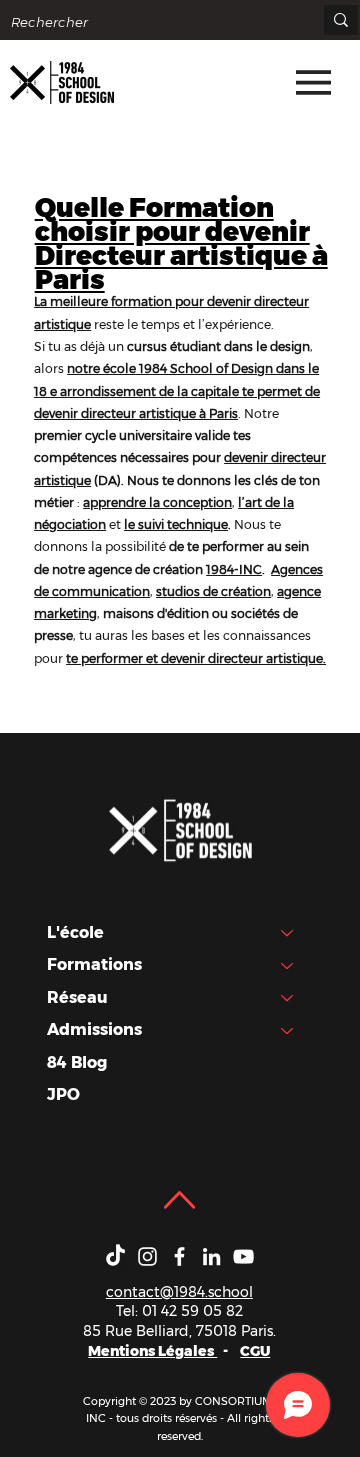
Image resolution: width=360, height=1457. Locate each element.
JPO (63, 1094)
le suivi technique (176, 524)
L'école (75, 932)
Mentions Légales (152, 1351)
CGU (255, 1351)
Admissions (94, 1029)
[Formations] (288, 965)
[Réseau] (288, 998)
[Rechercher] (341, 20)
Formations (94, 964)
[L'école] (288, 933)
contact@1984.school (179, 1292)
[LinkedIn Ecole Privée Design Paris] (211, 1256)
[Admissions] (288, 1030)
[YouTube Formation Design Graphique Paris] (243, 1256)
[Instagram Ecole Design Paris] (147, 1256)
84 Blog (77, 1062)
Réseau (77, 997)
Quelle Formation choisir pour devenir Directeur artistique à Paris (181, 243)
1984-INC (234, 569)
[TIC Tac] (115, 1256)
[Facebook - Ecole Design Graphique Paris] (179, 1256)
